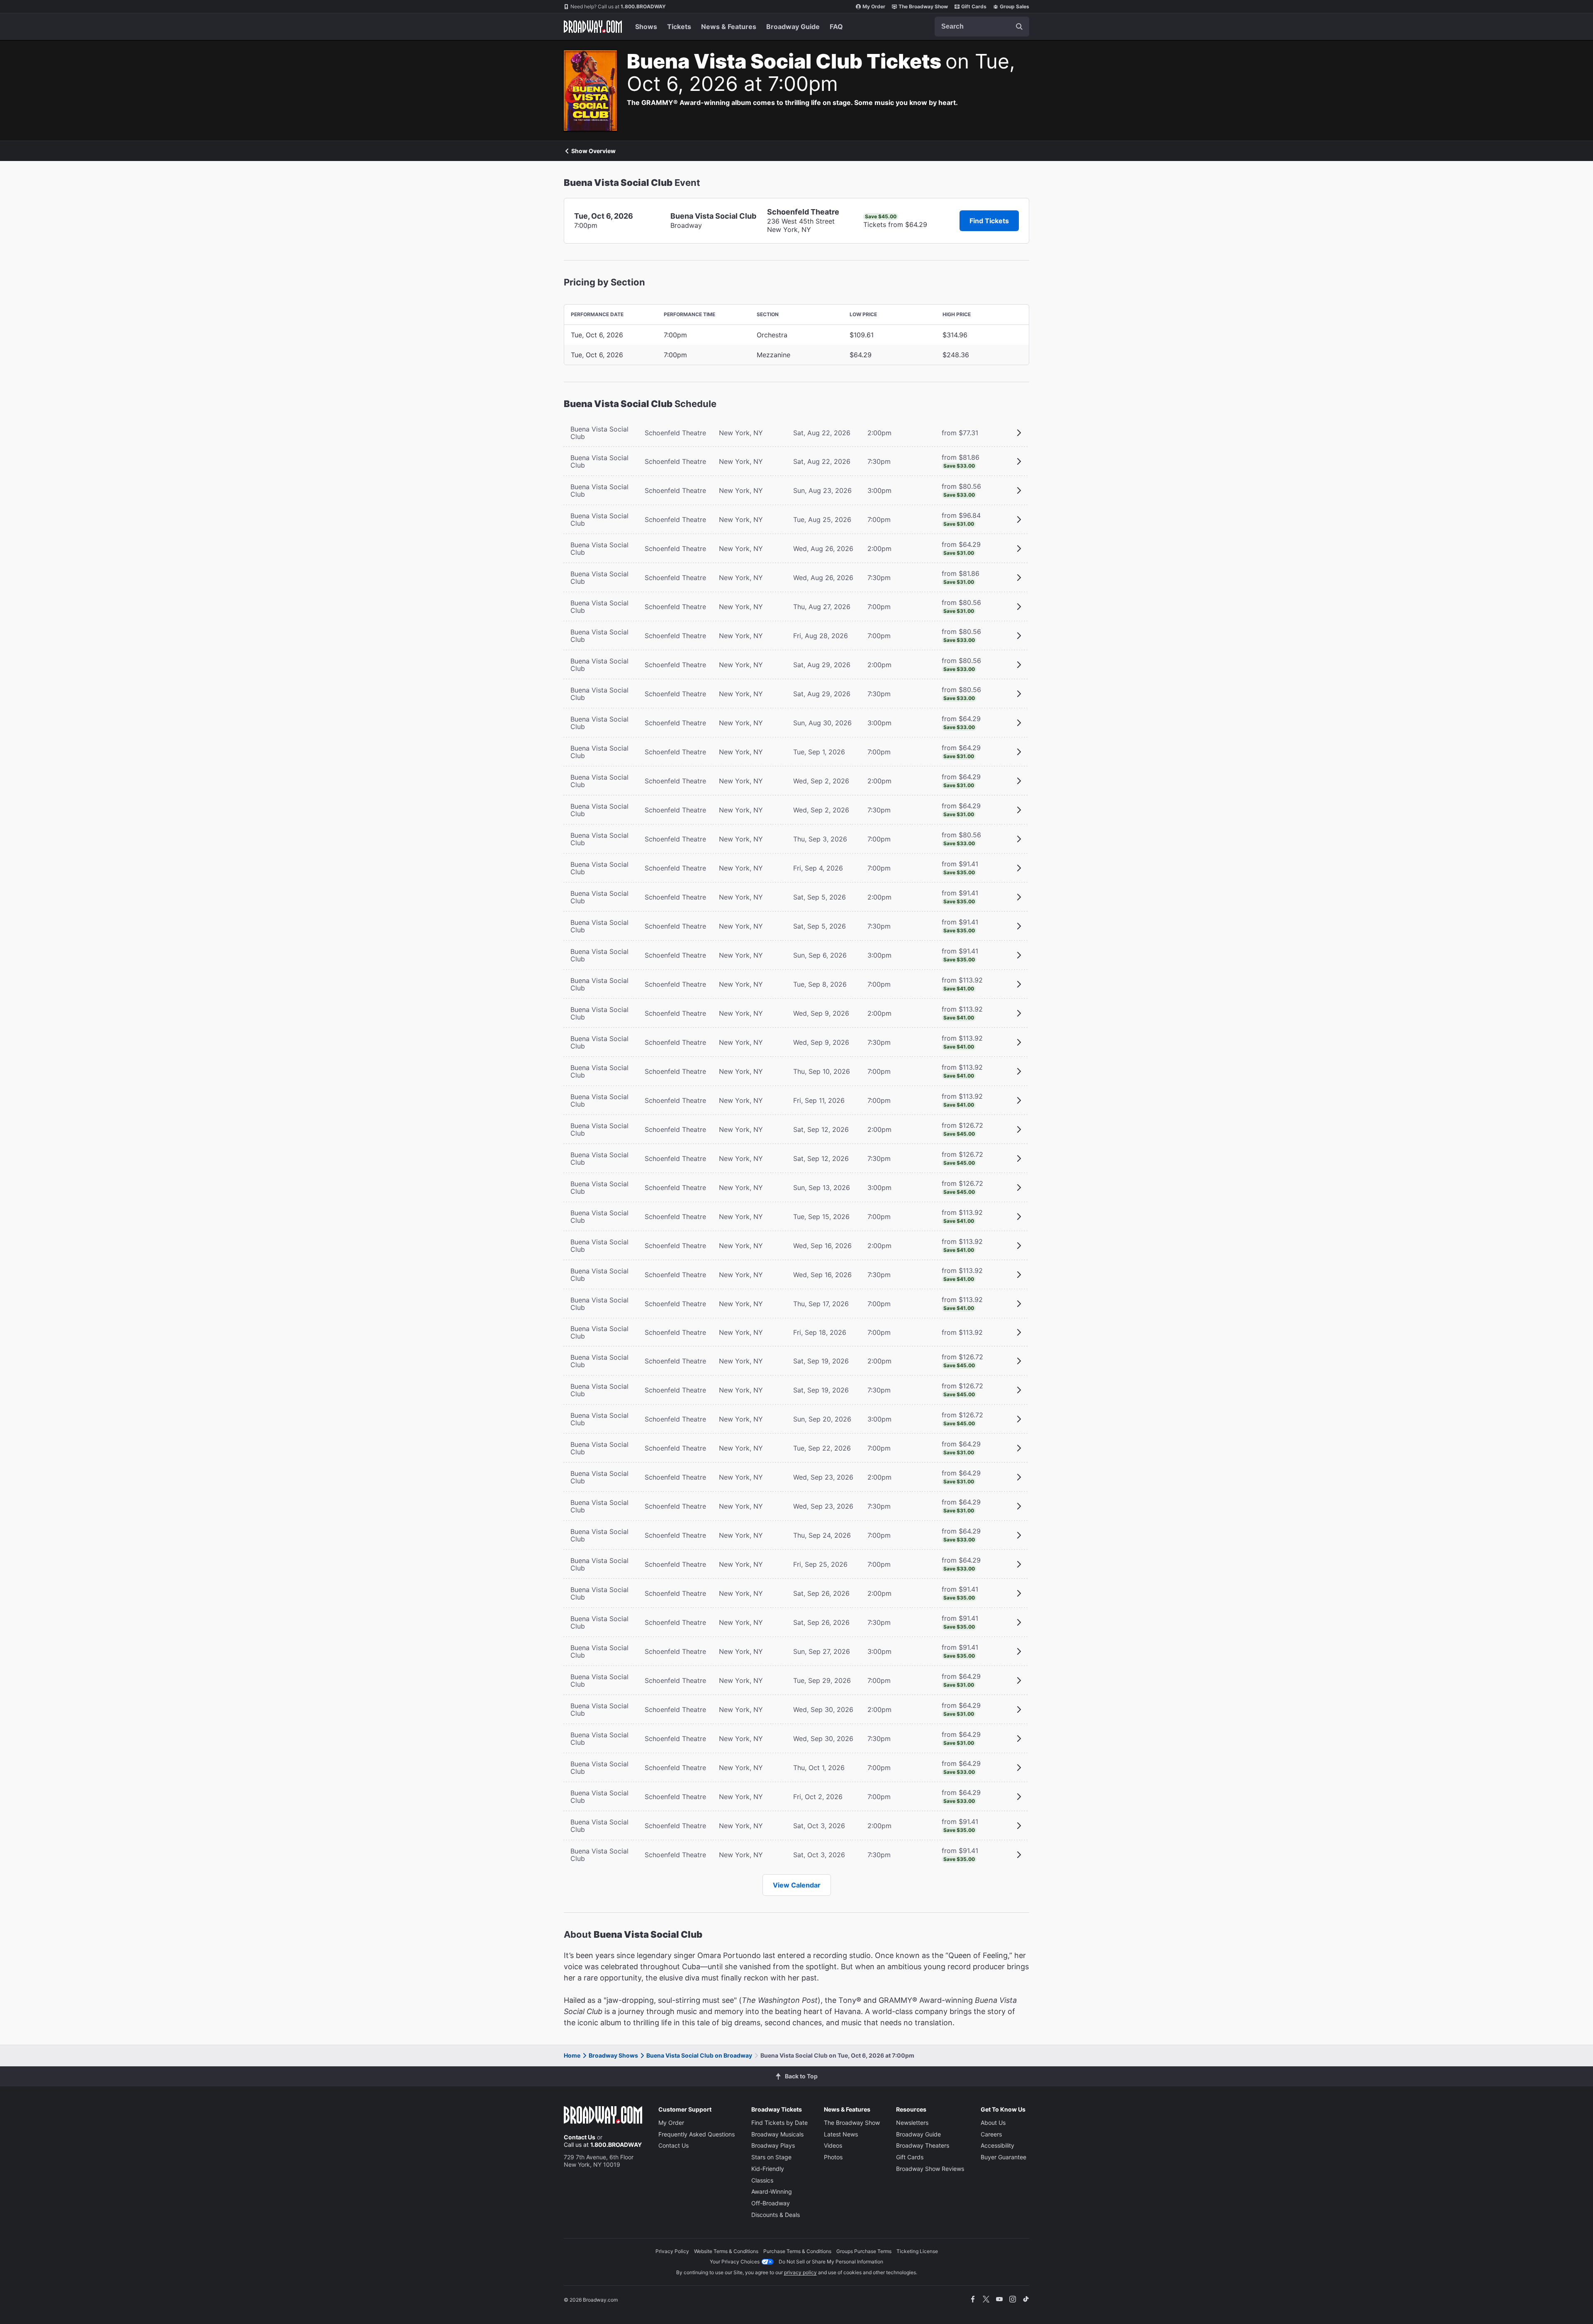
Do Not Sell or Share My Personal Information (831, 2262)
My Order (874, 6)
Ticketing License (917, 2251)
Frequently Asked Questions (697, 2134)
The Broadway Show (923, 6)
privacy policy (800, 2272)
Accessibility (997, 2145)
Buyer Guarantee (1004, 2157)
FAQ (836, 27)
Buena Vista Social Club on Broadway (699, 2055)
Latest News (841, 2134)
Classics (762, 2180)
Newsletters (912, 2123)
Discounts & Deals (776, 2215)
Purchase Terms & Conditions (797, 2251)
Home (572, 2055)
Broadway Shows (613, 2055)
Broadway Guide (793, 27)
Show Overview (593, 151)
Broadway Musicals (777, 2134)
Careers (991, 2134)
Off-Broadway (771, 2203)
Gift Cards (974, 6)
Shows (646, 27)
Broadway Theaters (923, 2145)
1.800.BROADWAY (618, 6)
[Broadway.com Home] (593, 27)
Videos (833, 2145)
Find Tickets (989, 221)
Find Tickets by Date (779, 2123)
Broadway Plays (773, 2145)
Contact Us (580, 2137)
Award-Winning (772, 2191)
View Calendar (797, 1885)
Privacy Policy (672, 2251)
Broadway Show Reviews (930, 2169)
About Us (993, 2123)
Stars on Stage (771, 2157)
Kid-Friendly (768, 2169)
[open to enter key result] (1019, 27)
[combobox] (982, 27)
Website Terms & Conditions (726, 2251)
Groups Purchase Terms (864, 2251)
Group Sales (1015, 6)
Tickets (679, 27)
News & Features (729, 27)
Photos (833, 2157)
